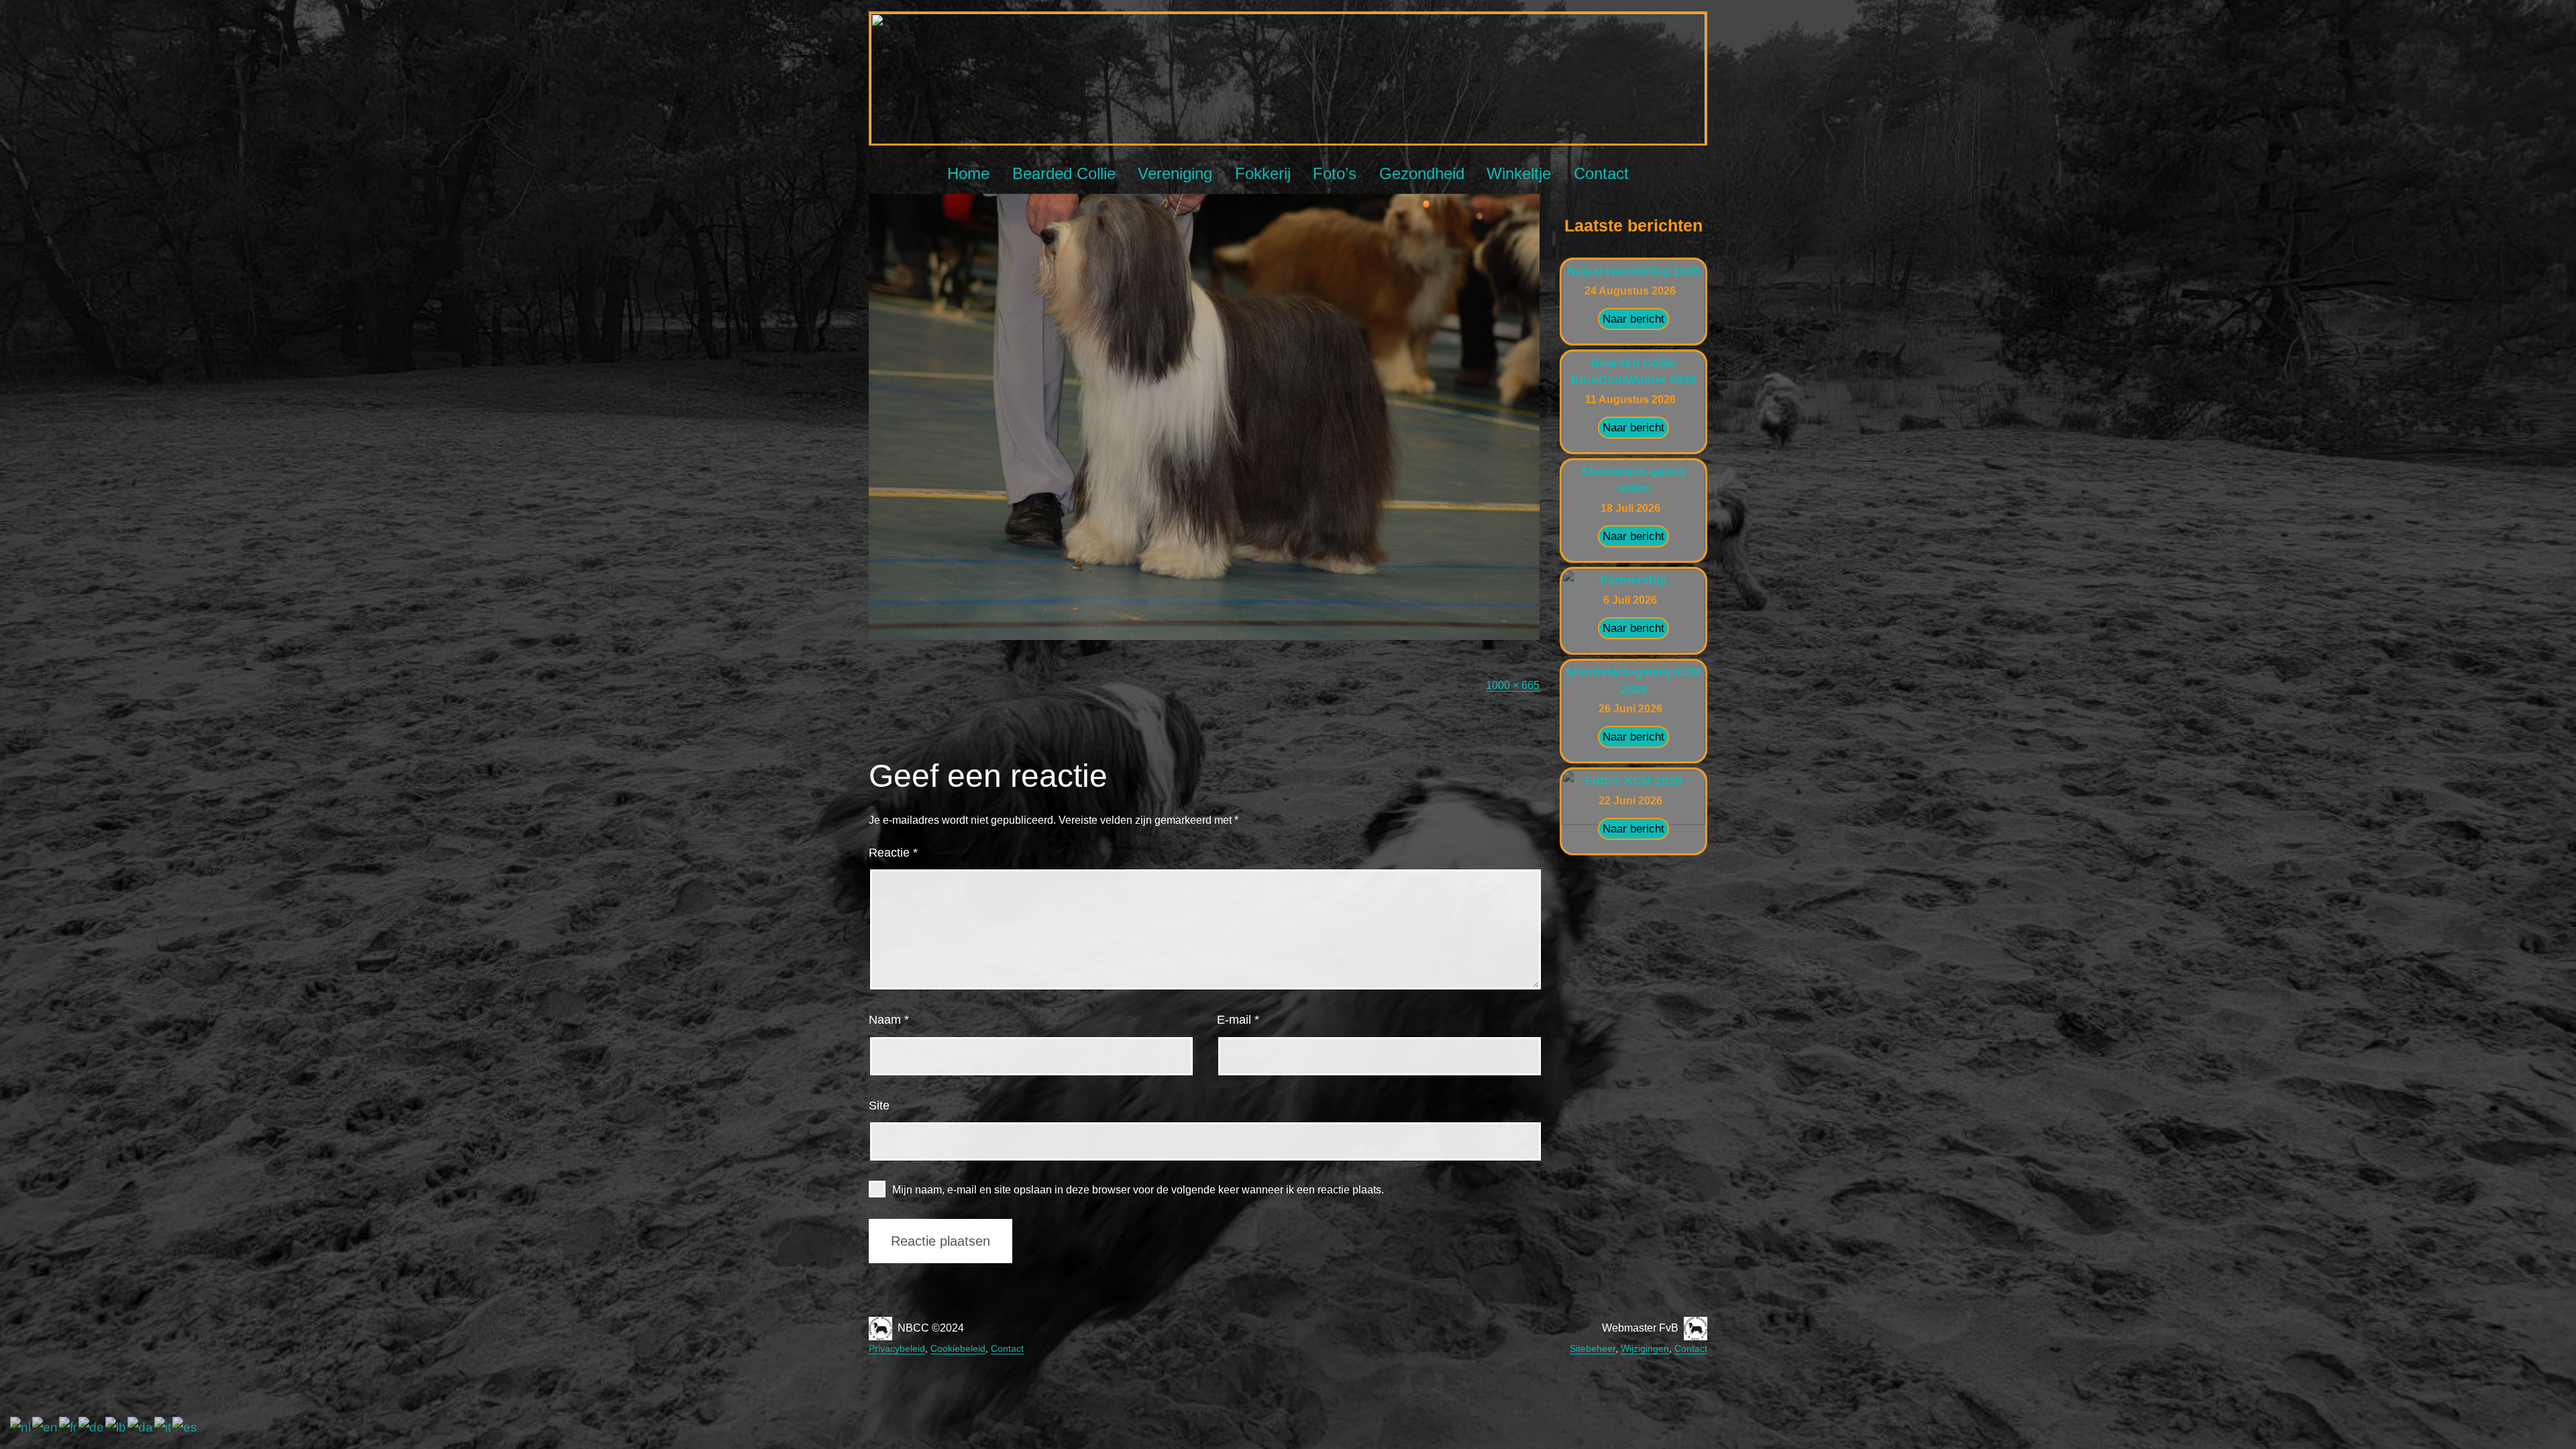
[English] (46, 1427)
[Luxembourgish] (116, 1427)
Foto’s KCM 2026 (1633, 781)
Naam (889, 1020)
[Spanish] (185, 1427)
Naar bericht (1633, 319)
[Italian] (163, 1427)
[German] (92, 1427)
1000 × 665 (1513, 685)
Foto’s (1335, 173)
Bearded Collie (1064, 173)
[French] (69, 1427)
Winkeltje (1519, 173)
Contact (1601, 173)
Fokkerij (1263, 173)
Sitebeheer (1593, 1348)
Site (879, 1106)
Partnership (1633, 580)
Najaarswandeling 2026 (1633, 271)
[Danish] (141, 1427)
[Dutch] (21, 1427)
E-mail (1238, 1020)
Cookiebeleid (958, 1348)
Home (968, 173)
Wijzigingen (1645, 1348)
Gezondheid (1422, 173)
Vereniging (1175, 173)
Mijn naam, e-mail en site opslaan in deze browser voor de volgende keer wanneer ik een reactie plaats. (1138, 1190)
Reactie (893, 853)
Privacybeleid (897, 1348)
